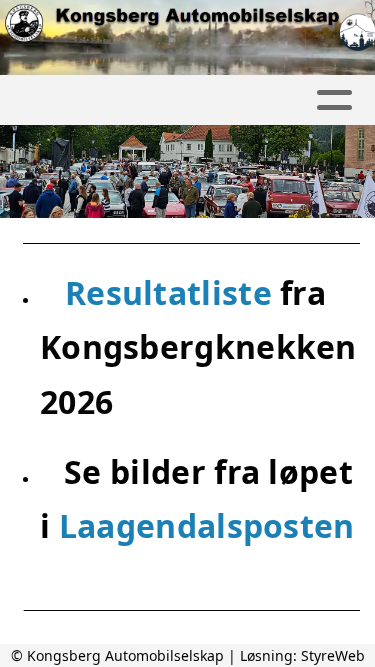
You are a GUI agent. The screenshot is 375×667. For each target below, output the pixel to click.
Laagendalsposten (207, 525)
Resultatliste (172, 292)
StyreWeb (333, 655)
